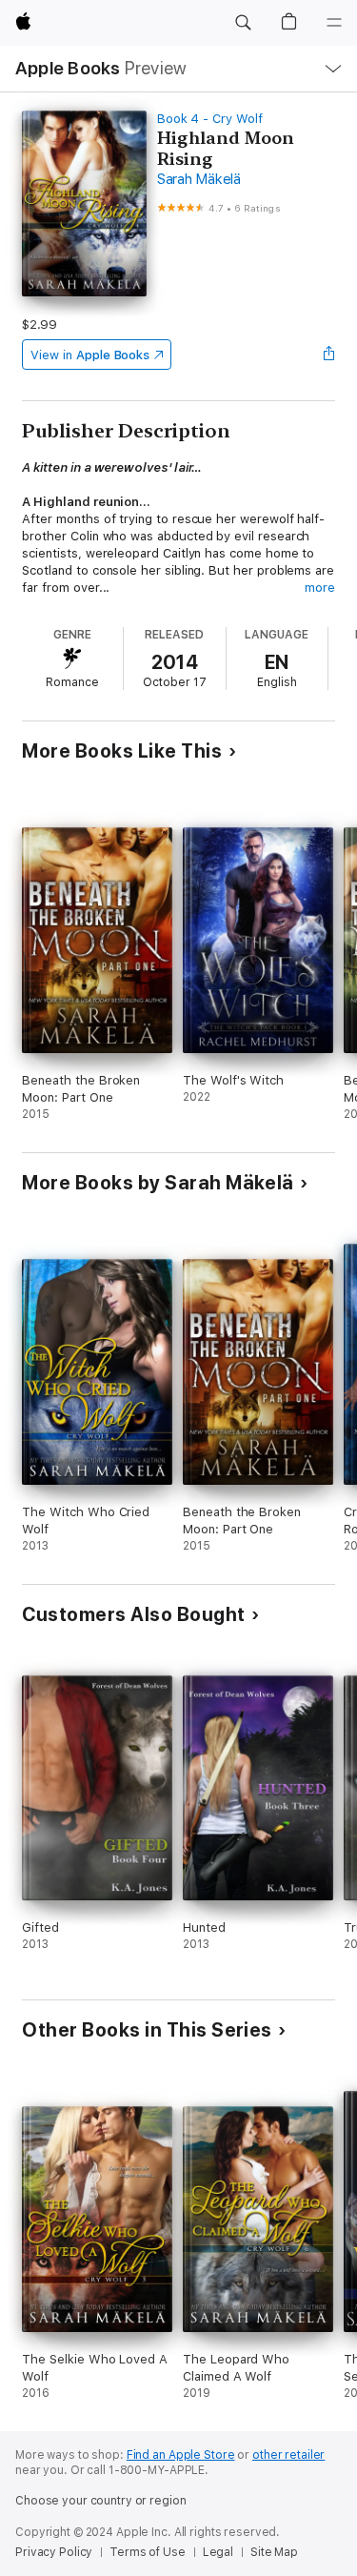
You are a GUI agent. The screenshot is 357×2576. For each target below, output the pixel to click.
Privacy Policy (54, 2552)
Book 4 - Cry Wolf (210, 119)
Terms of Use (148, 2552)
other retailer (288, 2455)
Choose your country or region (101, 2501)
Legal (218, 2552)
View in (90, 355)
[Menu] (334, 23)
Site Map (274, 2552)
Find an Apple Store (181, 2455)
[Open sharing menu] (329, 355)
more (320, 588)
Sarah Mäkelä (199, 179)
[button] (243, 23)
